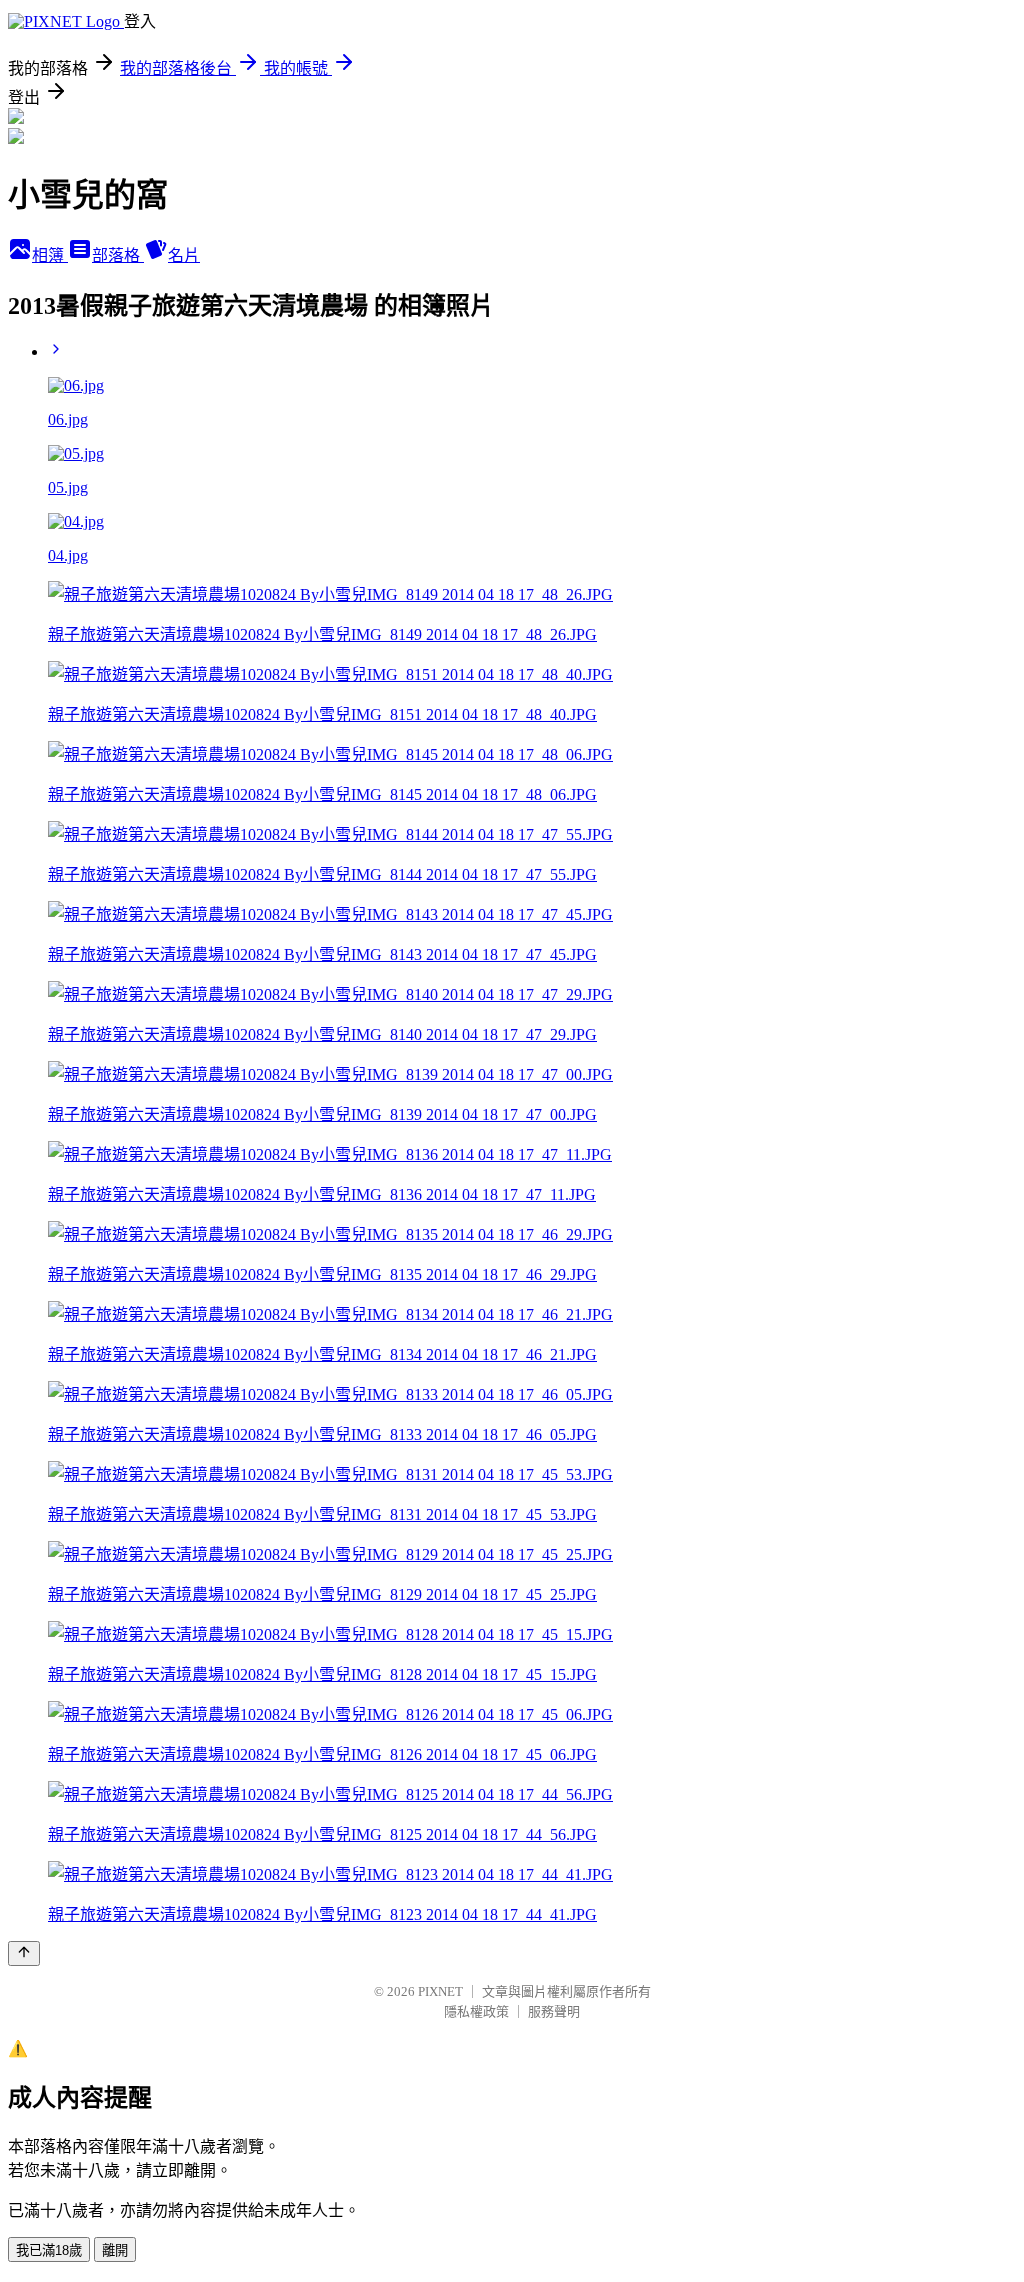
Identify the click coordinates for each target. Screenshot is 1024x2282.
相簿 (50, 255)
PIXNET (440, 1991)
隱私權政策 (476, 2011)
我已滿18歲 (49, 2250)
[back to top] (24, 1953)
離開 (115, 2250)
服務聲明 (554, 2011)
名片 (184, 255)
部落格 (118, 255)
